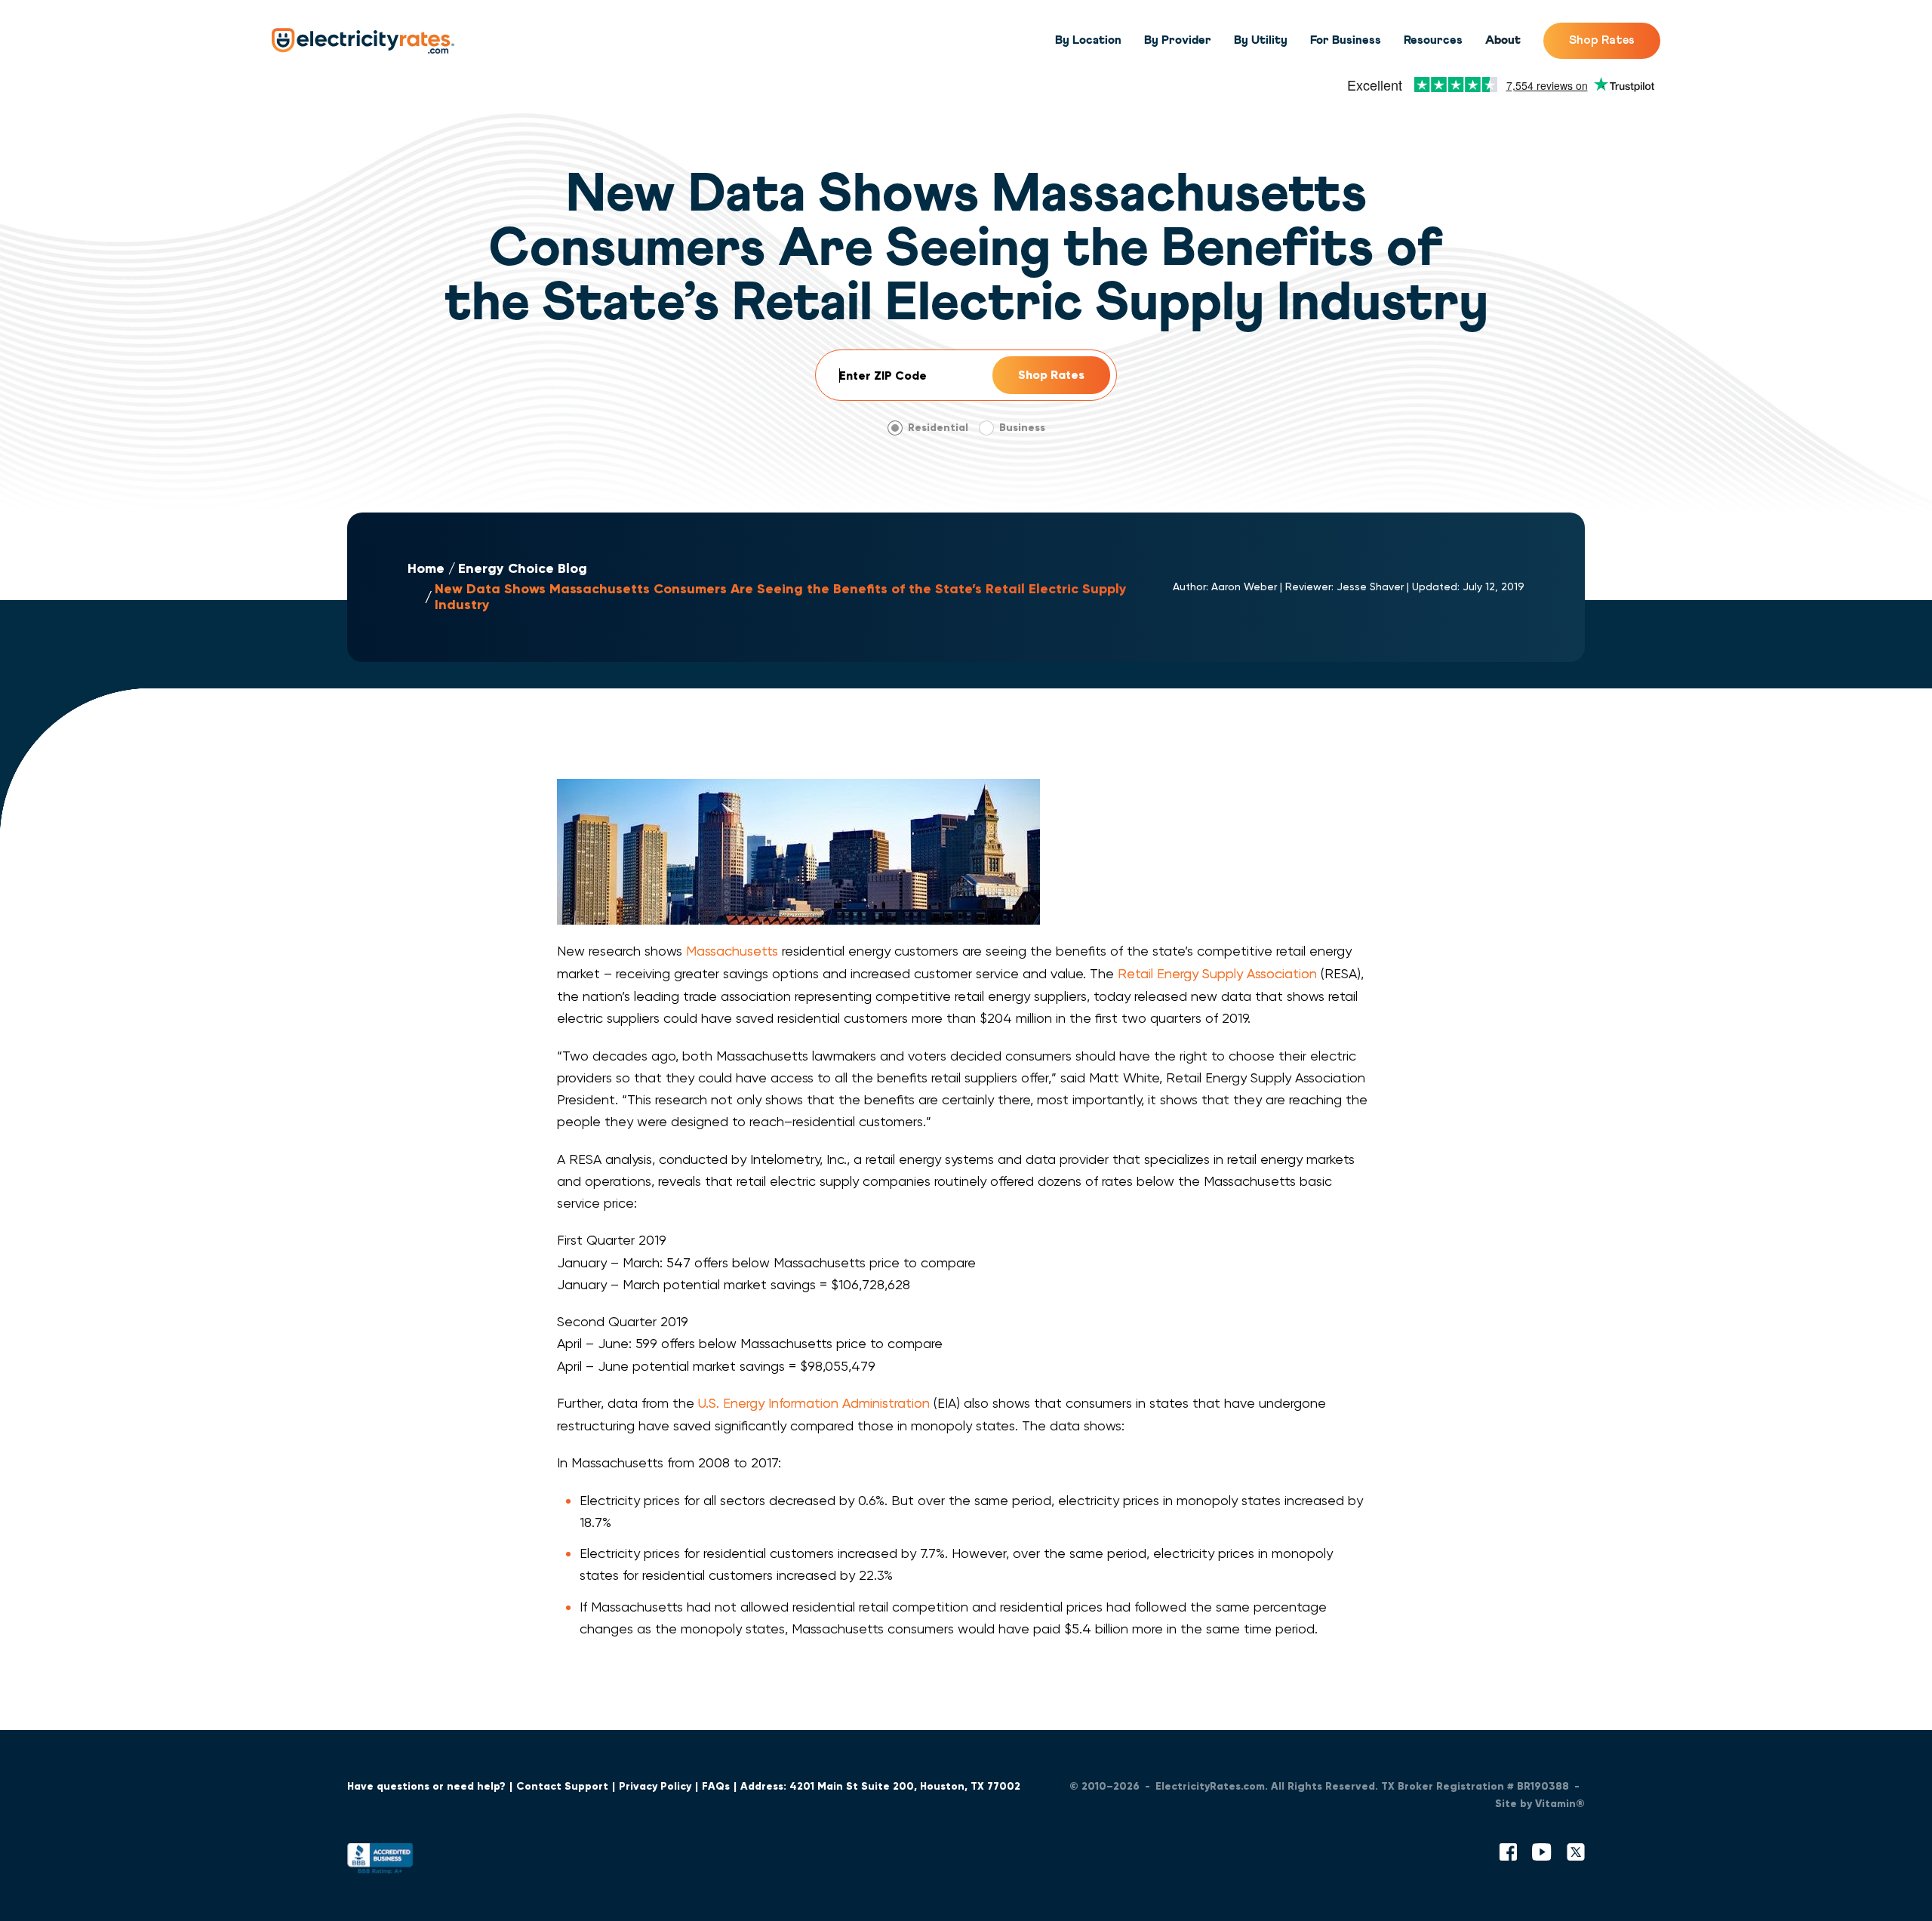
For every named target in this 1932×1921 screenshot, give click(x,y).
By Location (1088, 40)
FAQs (716, 1786)
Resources (1433, 40)
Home (426, 569)
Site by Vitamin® (1540, 1804)
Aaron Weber (1244, 586)
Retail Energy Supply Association (1217, 973)
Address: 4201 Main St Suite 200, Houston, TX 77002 (880, 1786)
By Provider (1178, 40)
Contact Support (562, 1786)
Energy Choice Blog (523, 569)
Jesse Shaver (1370, 586)
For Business (1346, 40)
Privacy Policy (655, 1786)
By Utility (1261, 40)
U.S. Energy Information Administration (814, 1403)
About (1503, 40)
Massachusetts (732, 951)
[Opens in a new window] (380, 1862)
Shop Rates (1602, 40)
